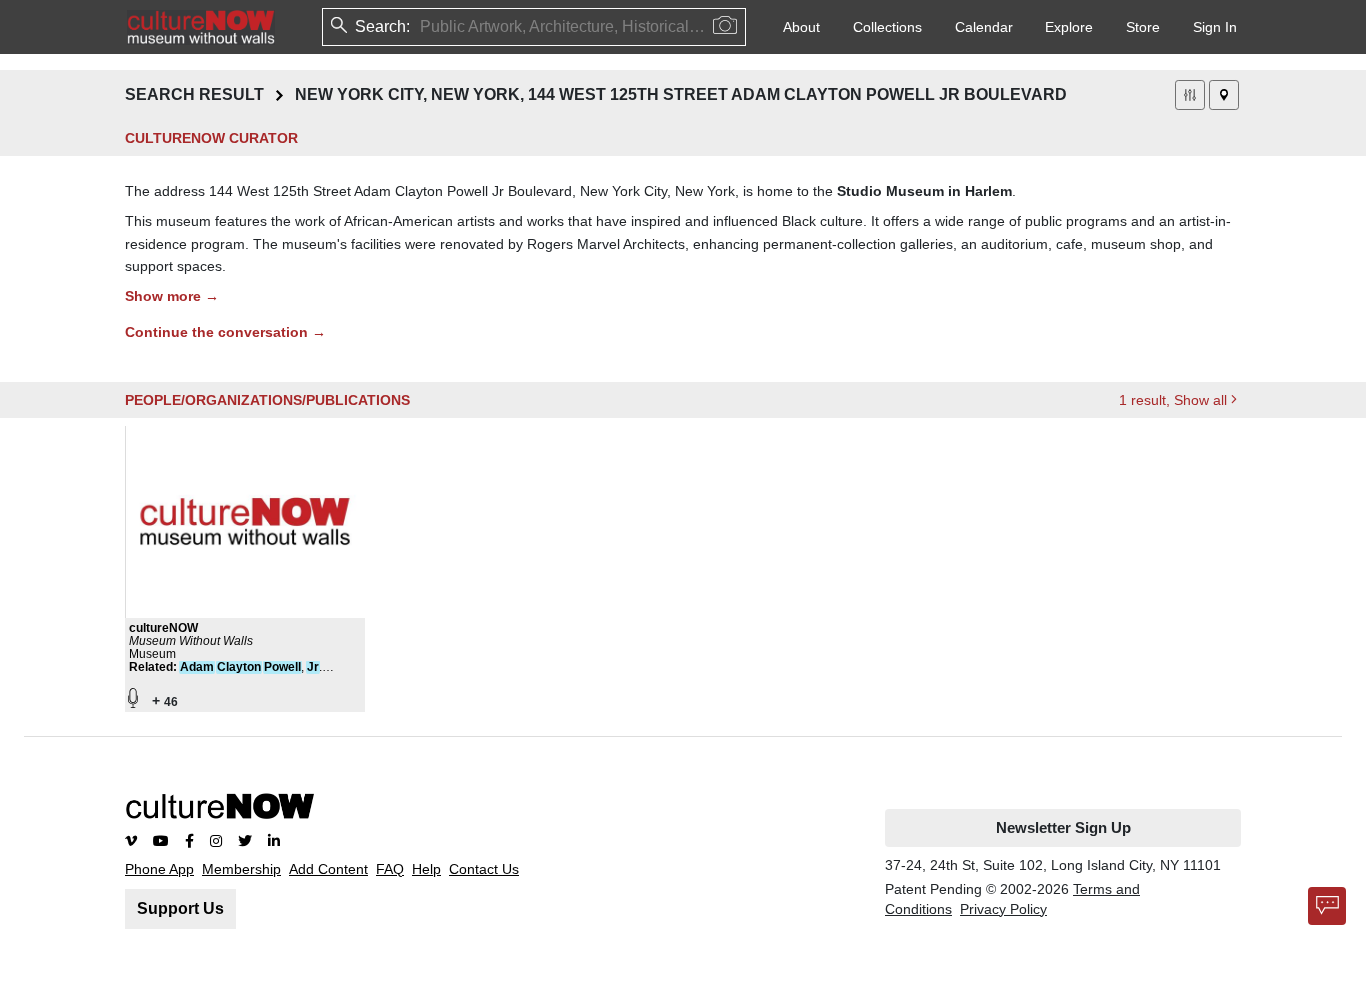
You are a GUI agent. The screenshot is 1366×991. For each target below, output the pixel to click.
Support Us (180, 908)
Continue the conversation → (225, 332)
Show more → (172, 296)
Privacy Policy (1003, 909)
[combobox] (422, 27)
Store (1143, 27)
